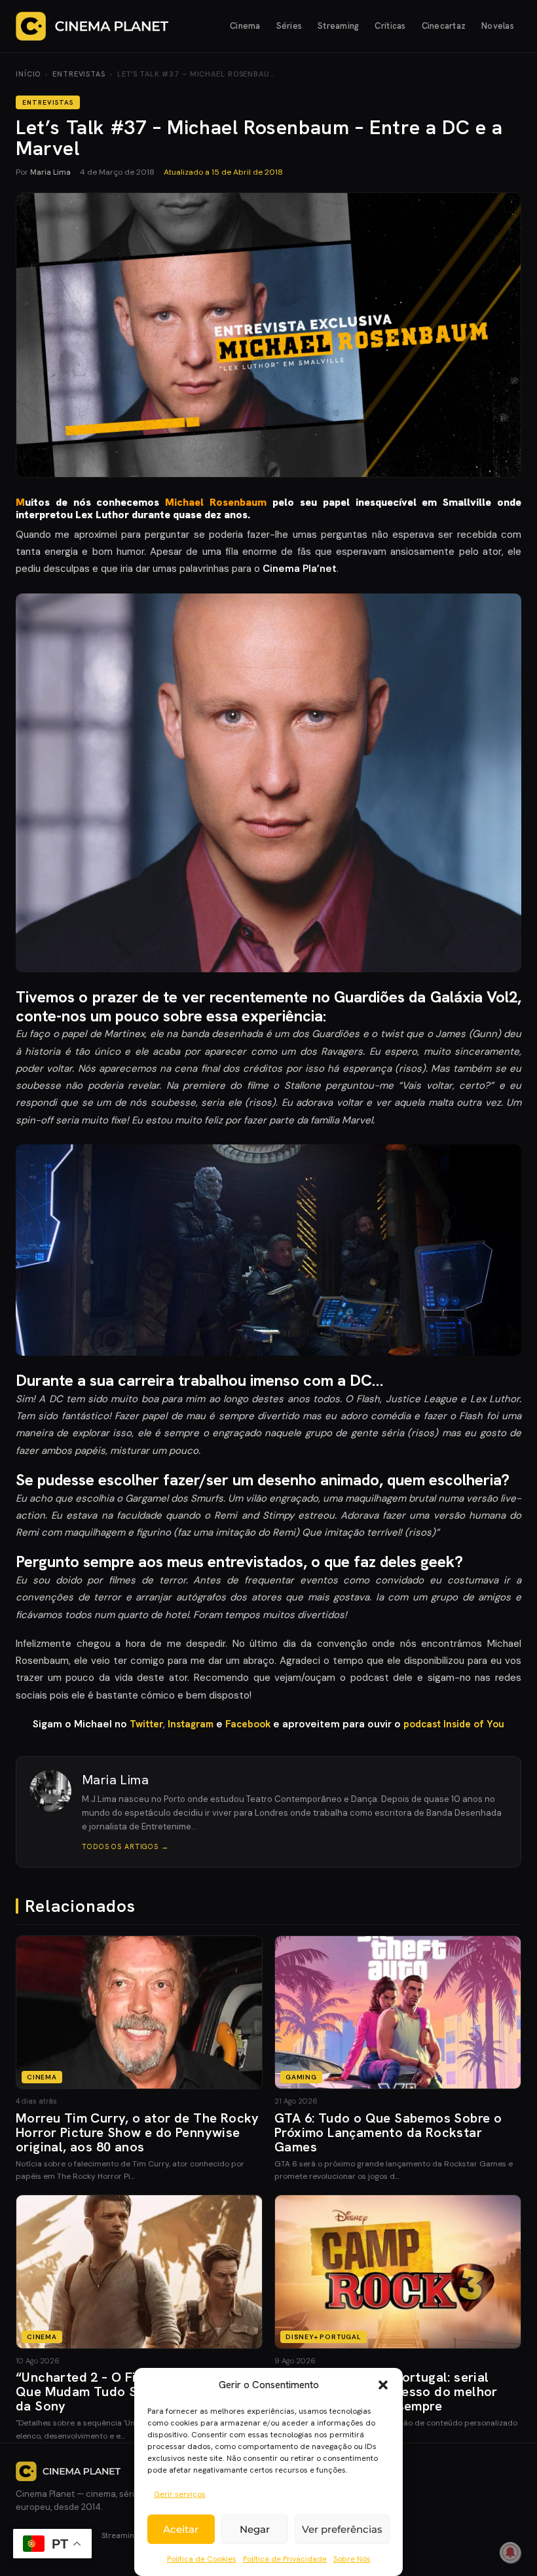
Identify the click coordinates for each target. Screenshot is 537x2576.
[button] (383, 2385)
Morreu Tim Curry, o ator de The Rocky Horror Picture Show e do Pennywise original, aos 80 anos (138, 2132)
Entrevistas (79, 74)
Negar (255, 2529)
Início (28, 74)
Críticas (390, 26)
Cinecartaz (444, 26)
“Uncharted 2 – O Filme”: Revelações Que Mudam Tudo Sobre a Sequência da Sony (130, 2391)
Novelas (498, 26)
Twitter (146, 1724)
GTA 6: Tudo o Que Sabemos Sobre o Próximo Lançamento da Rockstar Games (388, 2132)
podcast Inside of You (454, 1724)
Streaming (338, 26)
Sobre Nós (352, 2559)
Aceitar (181, 2529)
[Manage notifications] (510, 2552)
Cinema (245, 26)
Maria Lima (50, 172)
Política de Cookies (202, 2559)
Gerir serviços (180, 2494)
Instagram (192, 1724)
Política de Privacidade (285, 2559)
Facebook (249, 1724)
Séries (289, 26)
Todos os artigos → (125, 1846)
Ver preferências (342, 2529)
